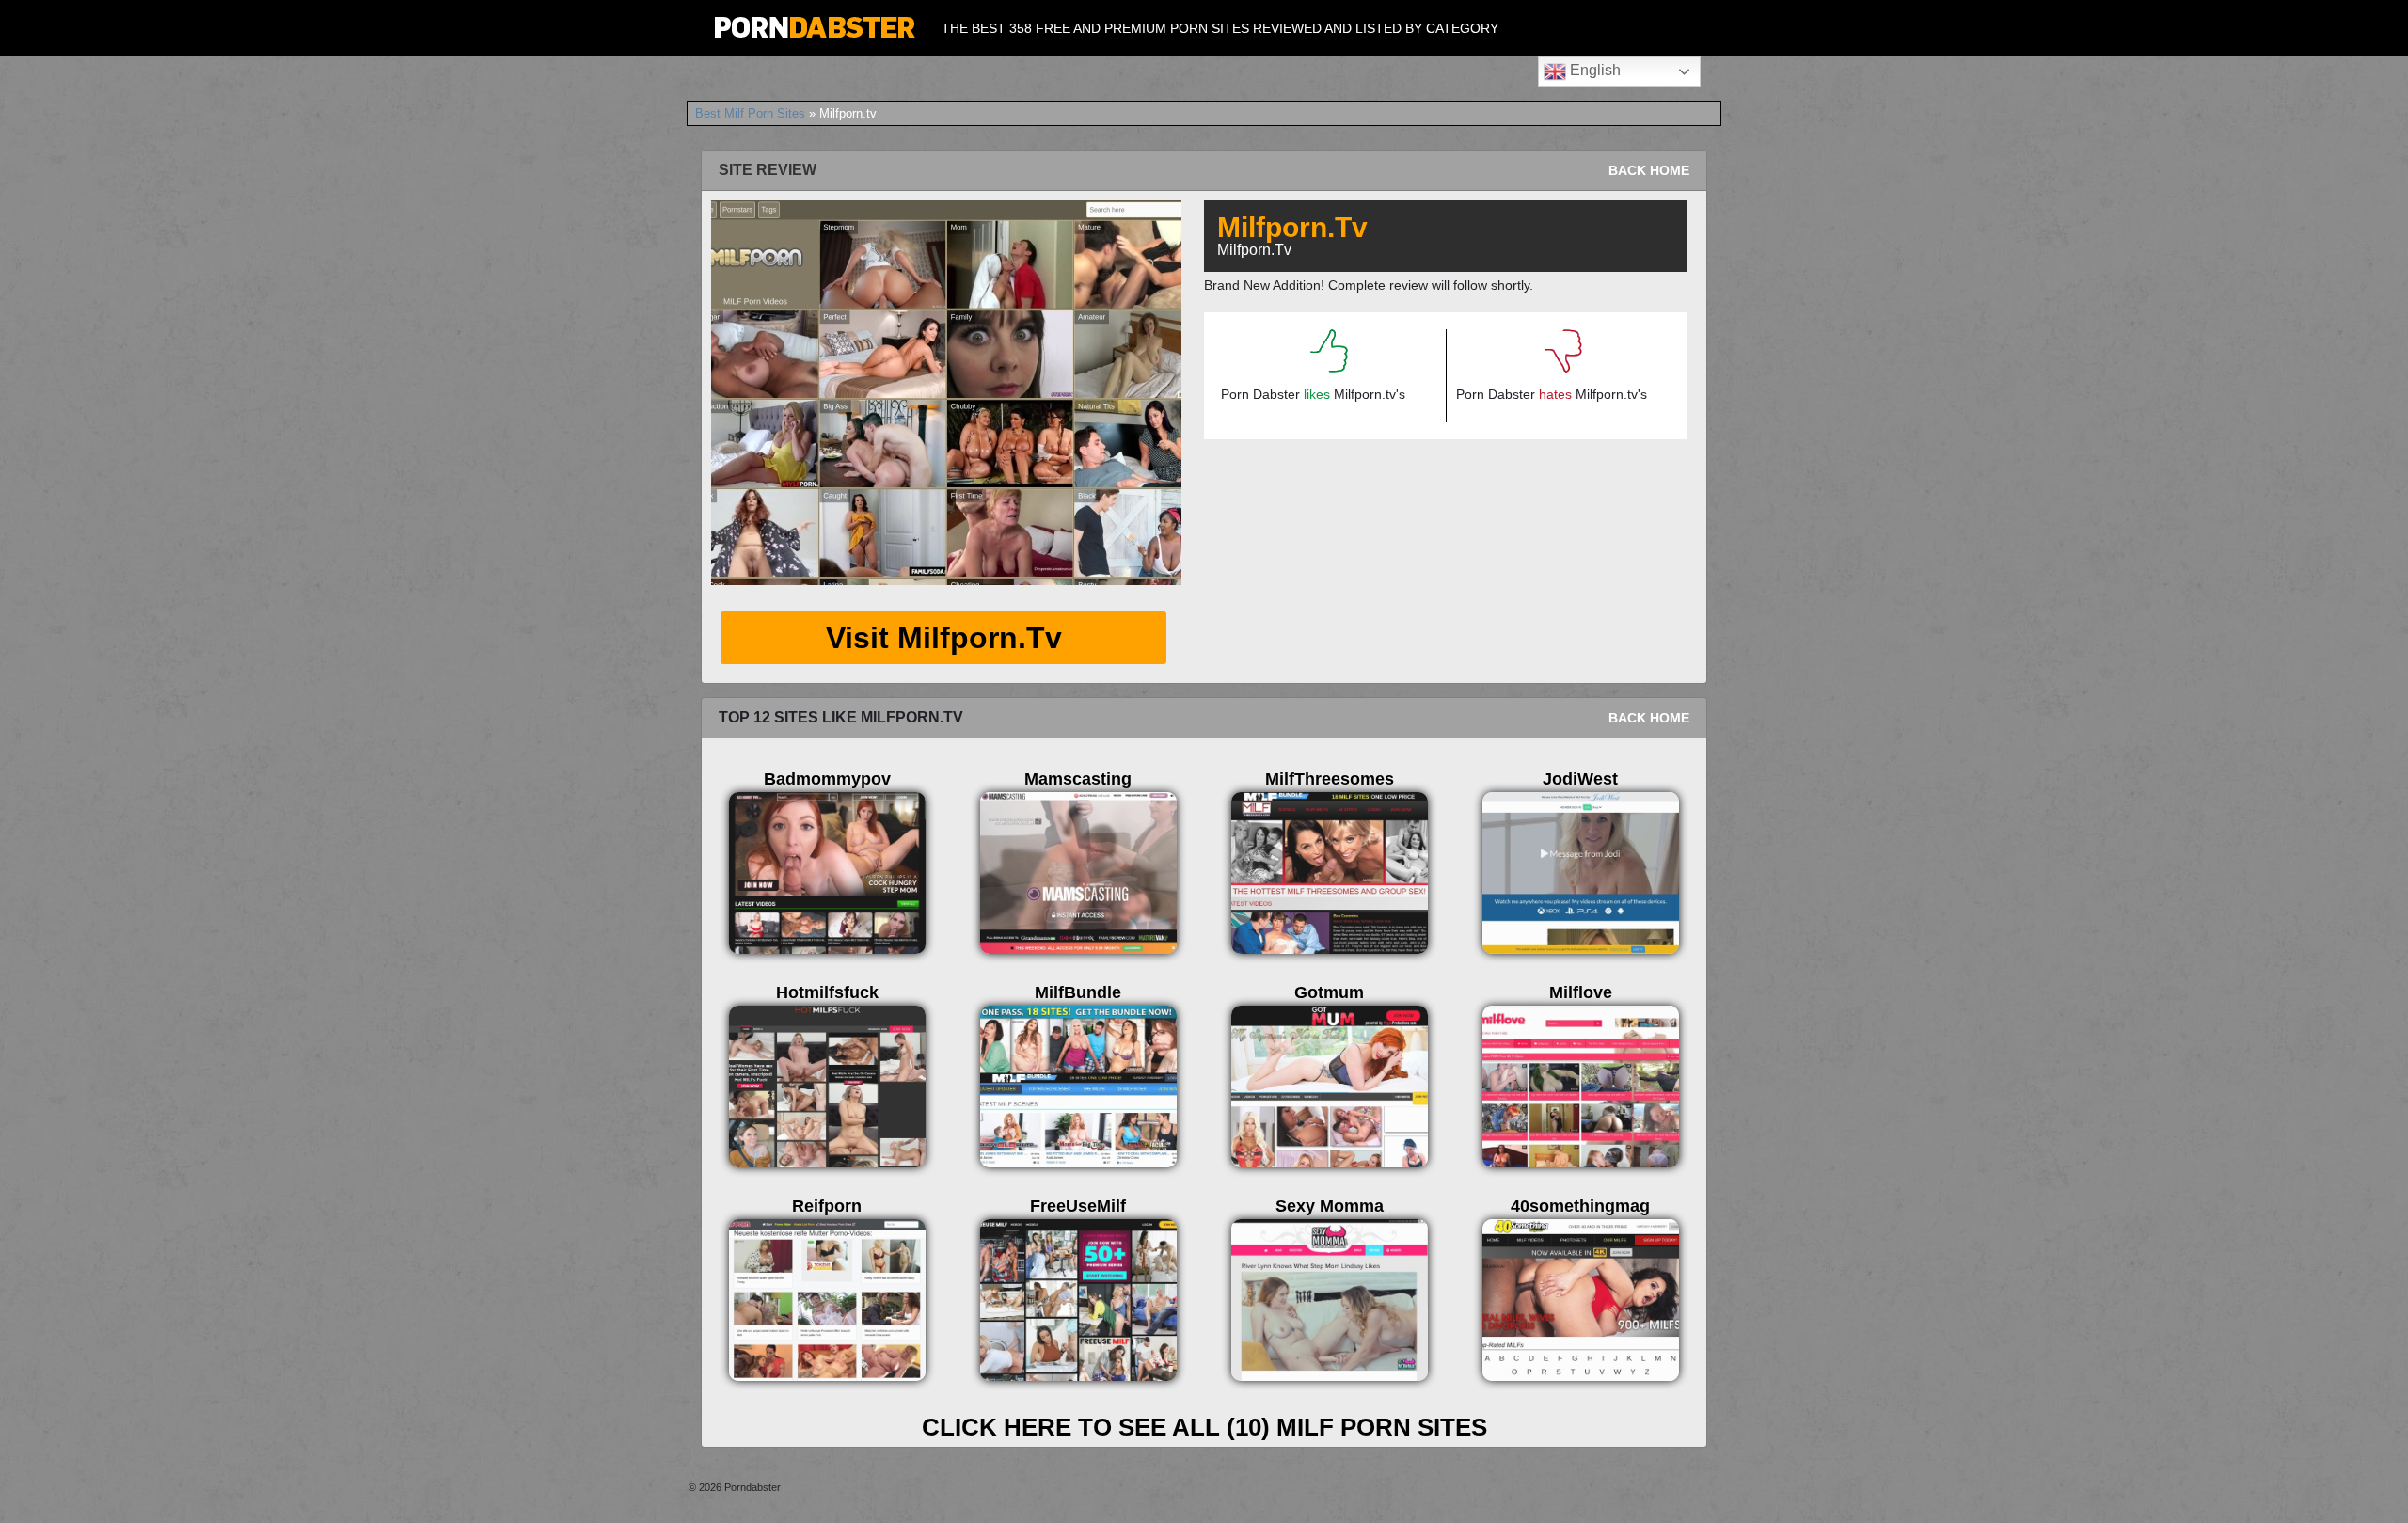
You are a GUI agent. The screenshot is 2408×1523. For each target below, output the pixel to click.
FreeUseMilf (1078, 1206)
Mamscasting (1078, 779)
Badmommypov (827, 779)
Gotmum (1329, 992)
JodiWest (1580, 779)
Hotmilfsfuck (827, 992)
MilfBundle (1078, 992)
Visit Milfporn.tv (944, 638)
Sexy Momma (1330, 1206)
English (1593, 70)
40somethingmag (1580, 1206)
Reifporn (827, 1206)
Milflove (1581, 992)
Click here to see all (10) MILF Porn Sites (1204, 1427)
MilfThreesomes (1330, 779)
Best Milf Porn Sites (750, 113)
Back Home (1649, 170)
